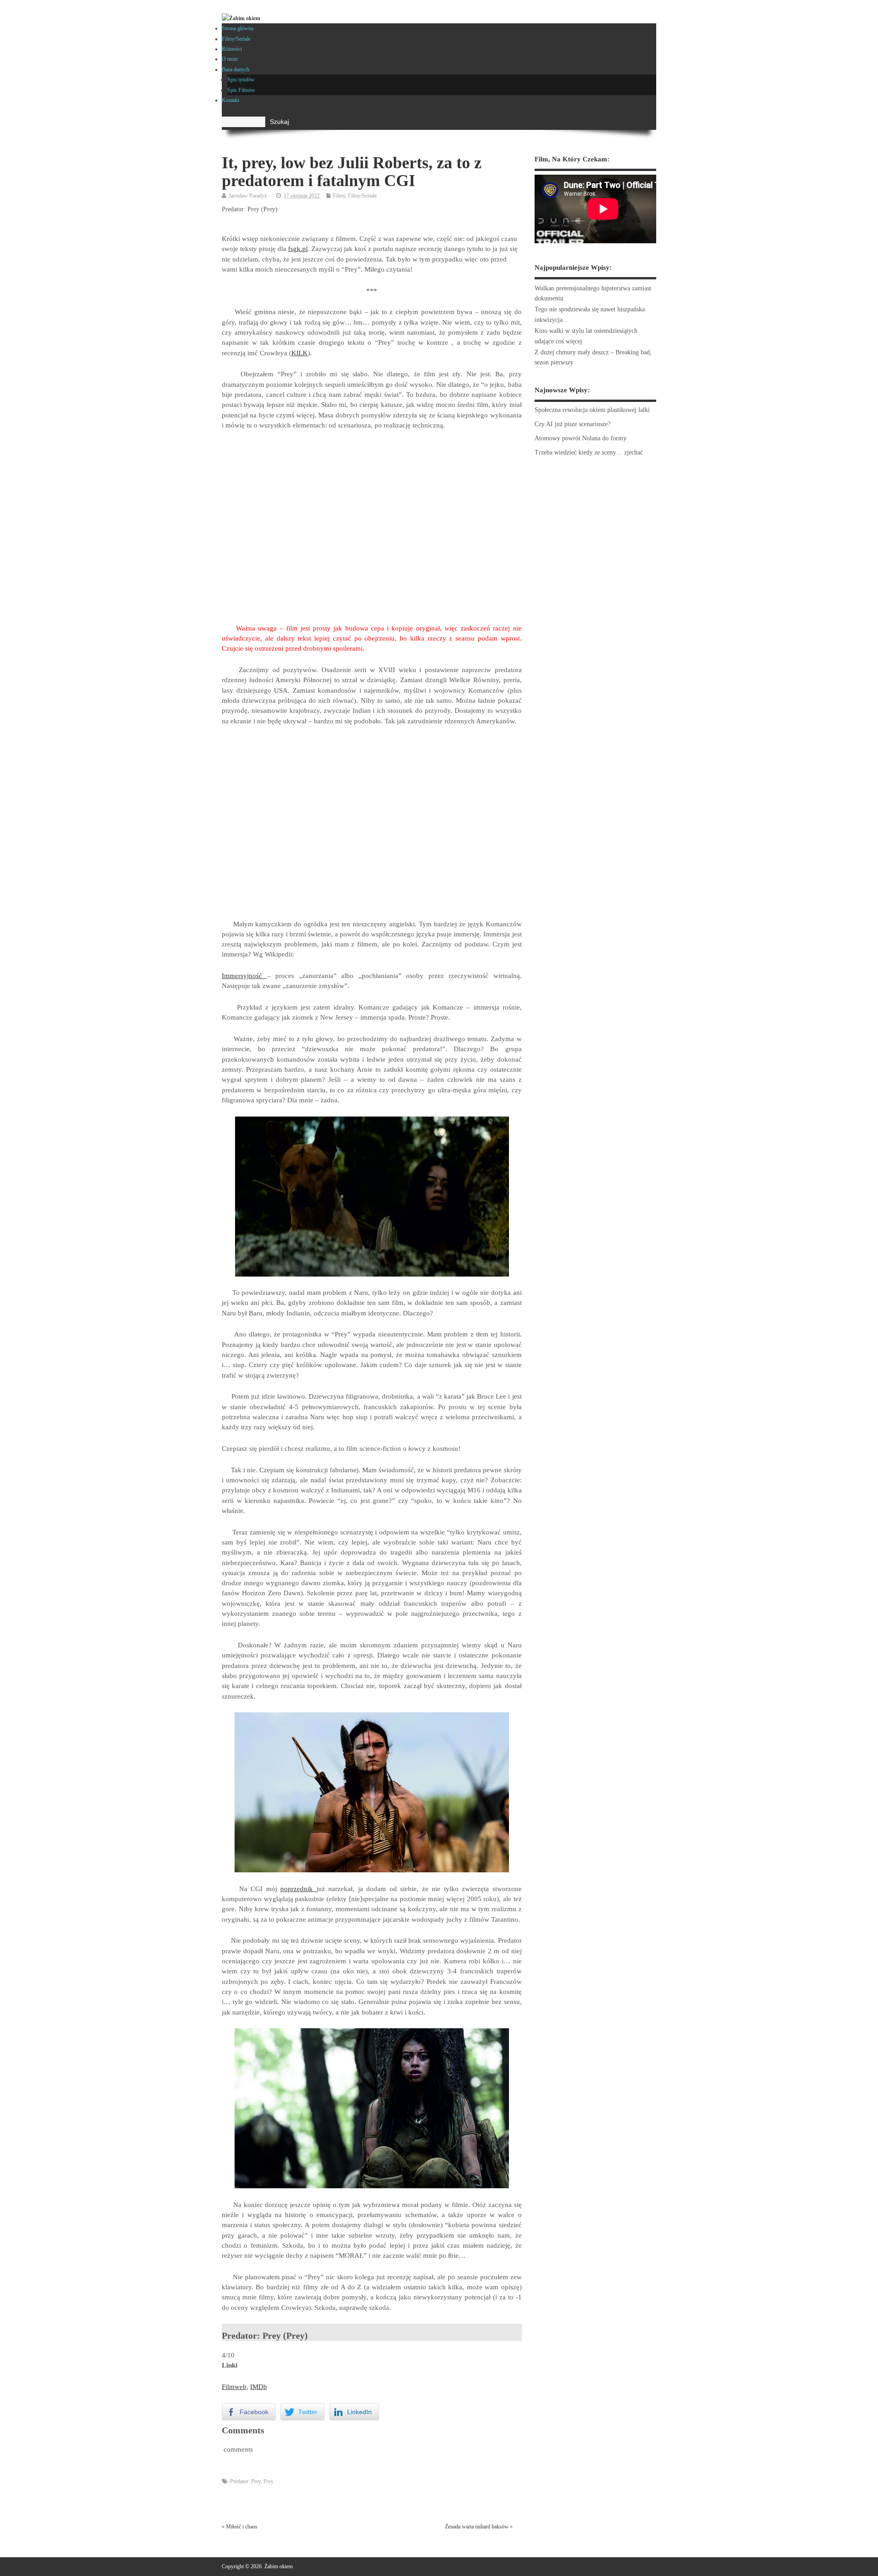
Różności (232, 49)
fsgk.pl (298, 249)
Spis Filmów (241, 90)
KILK (300, 353)
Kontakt (230, 100)
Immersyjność (244, 976)
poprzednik (298, 1889)
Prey (268, 2481)
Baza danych (236, 69)
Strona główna (238, 28)
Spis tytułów (241, 80)
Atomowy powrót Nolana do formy (581, 438)
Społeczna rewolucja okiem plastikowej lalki (592, 410)
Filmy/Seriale (236, 39)
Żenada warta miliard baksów (477, 2527)
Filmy (339, 196)
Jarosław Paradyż (248, 196)
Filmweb (234, 2387)
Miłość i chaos (242, 2527)
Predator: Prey (245, 2481)
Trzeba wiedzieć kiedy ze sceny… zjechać (589, 452)
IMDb (259, 2387)
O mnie (230, 59)
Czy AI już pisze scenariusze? (573, 424)
